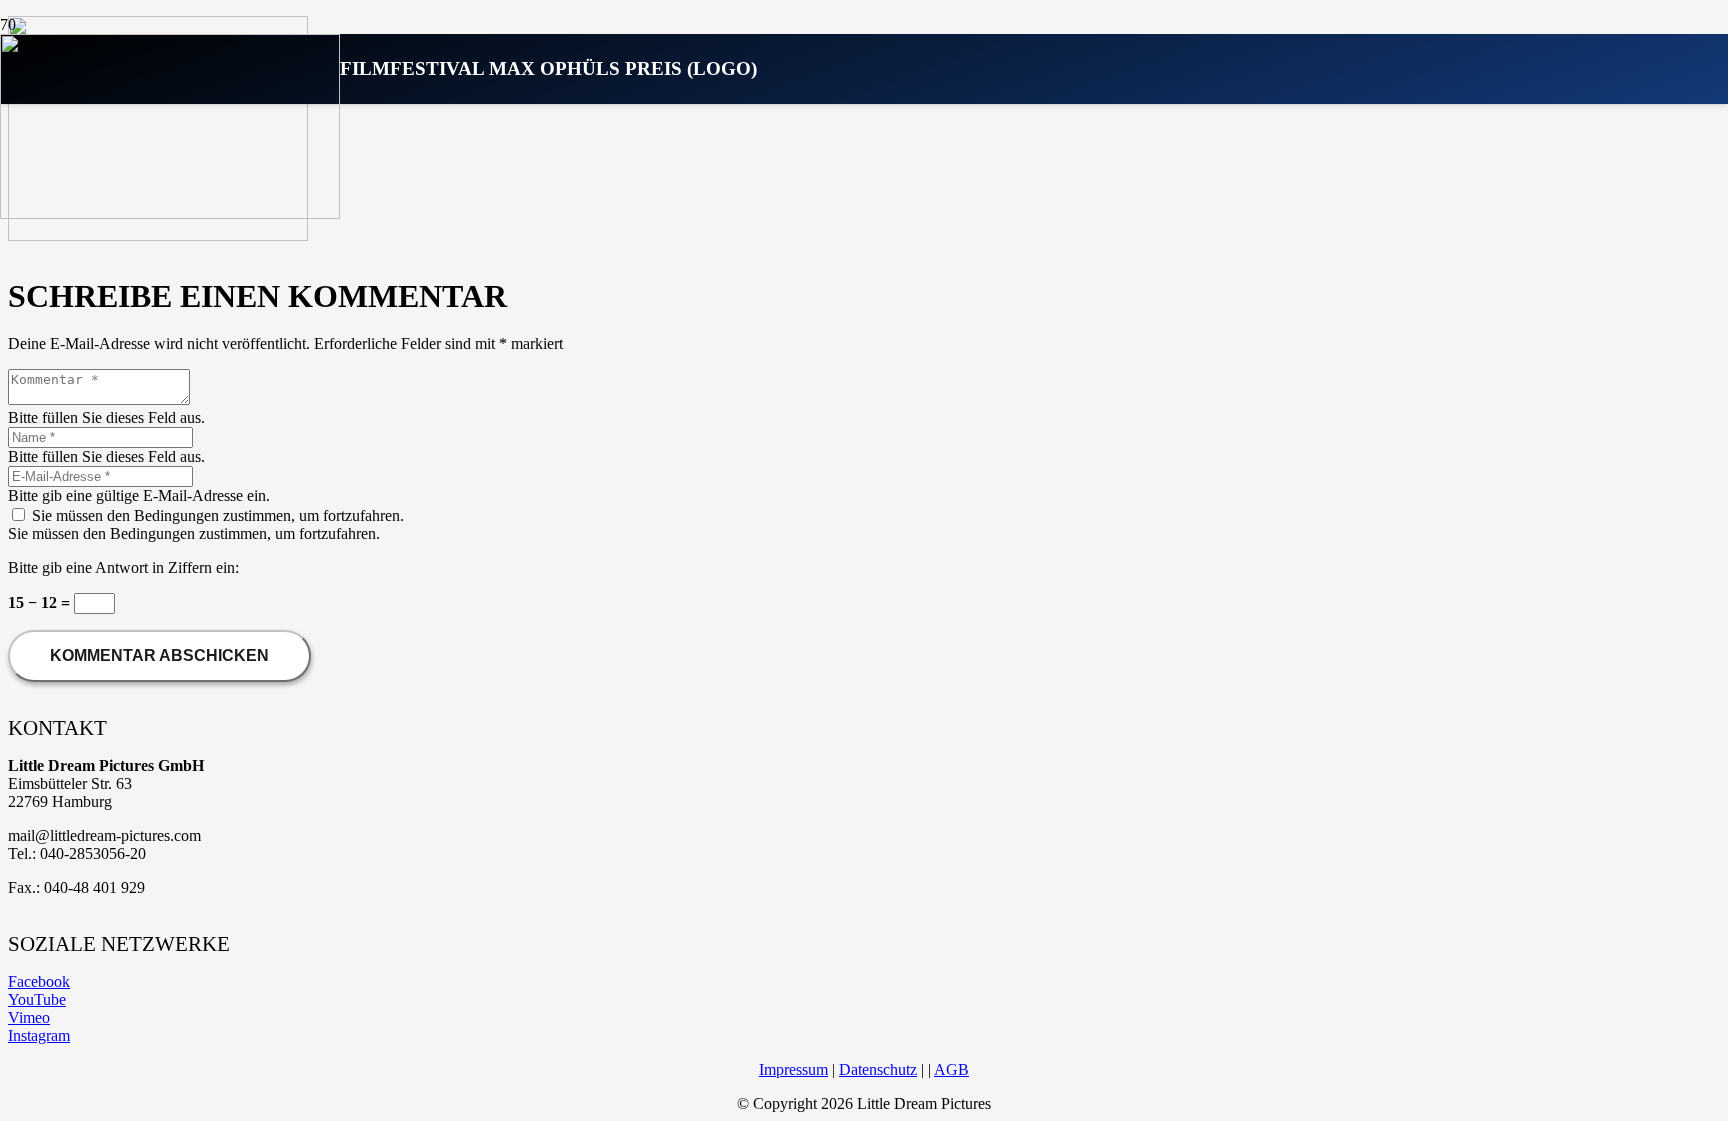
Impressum (793, 1069)
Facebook (39, 981)
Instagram (39, 1035)
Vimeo (29, 1017)
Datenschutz (878, 1069)
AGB (951, 1069)
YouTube (37, 999)
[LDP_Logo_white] (170, 213)
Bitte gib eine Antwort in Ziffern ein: (123, 567)
